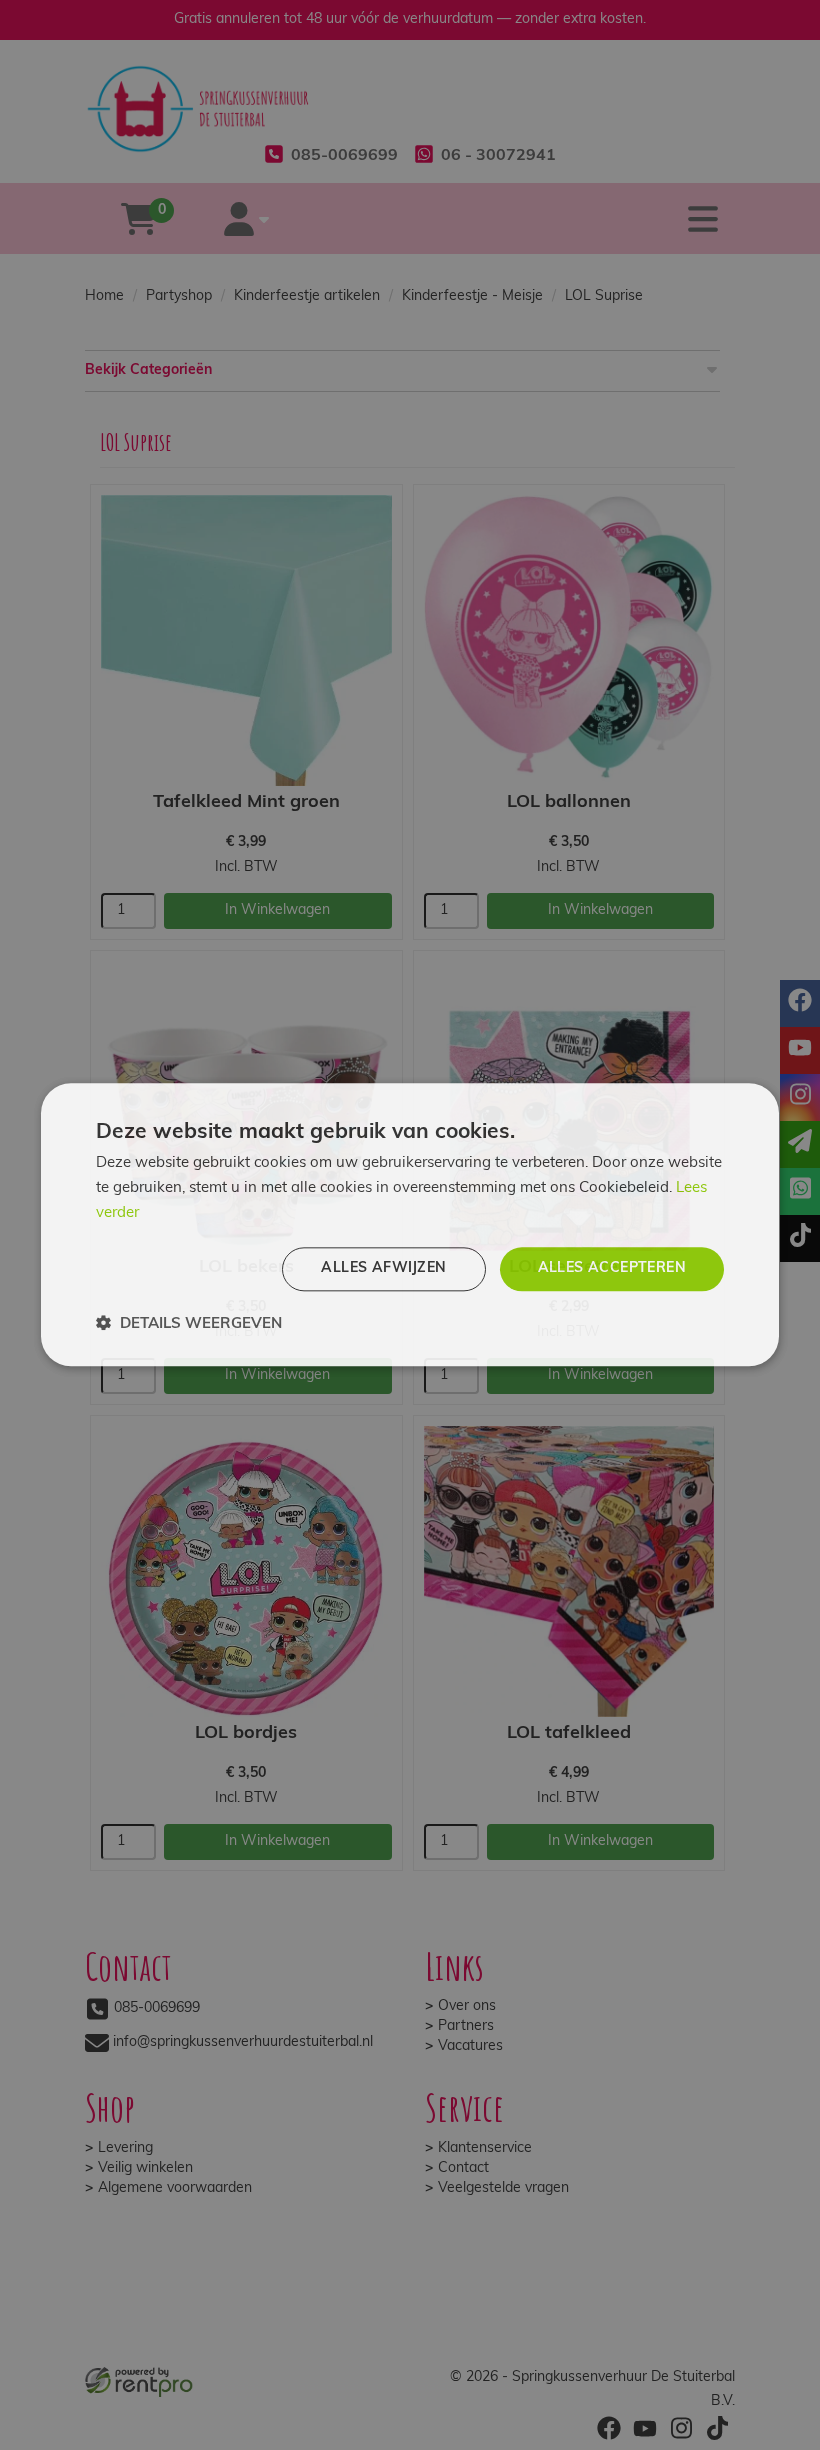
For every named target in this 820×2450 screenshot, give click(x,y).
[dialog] (410, 1224)
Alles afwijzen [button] (383, 1268)
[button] (189, 1324)
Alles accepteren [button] (612, 1268)
